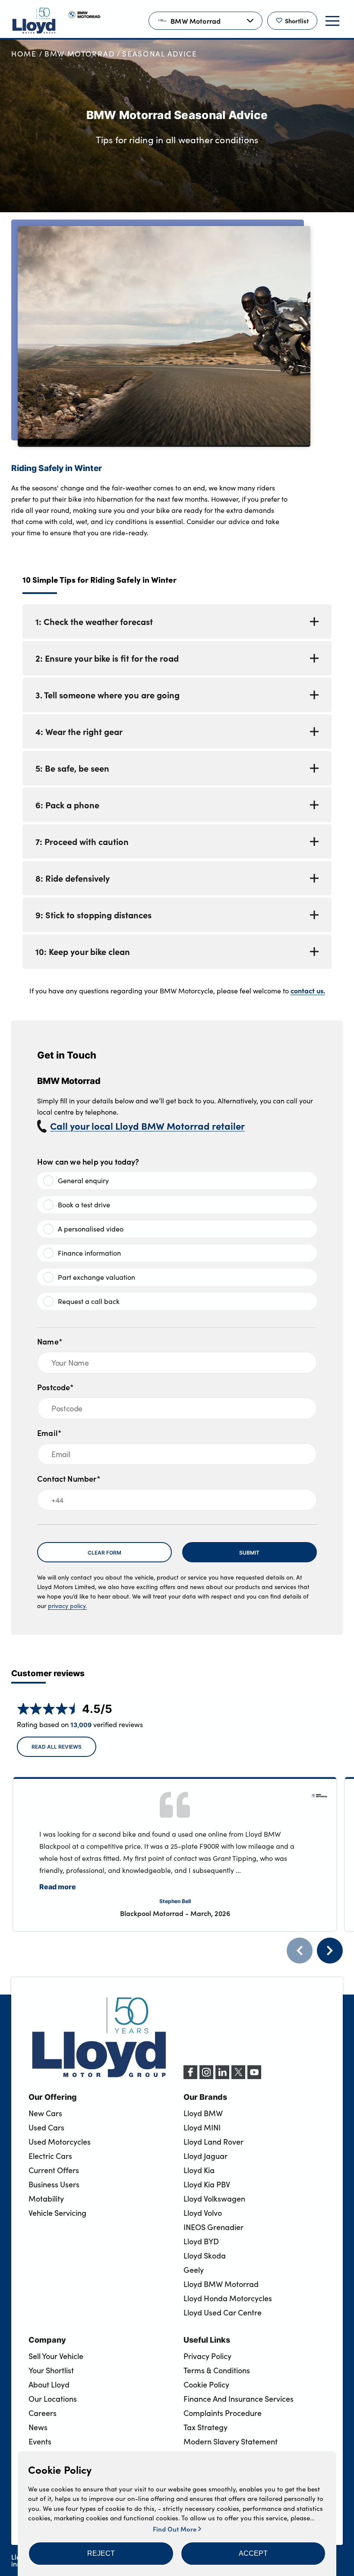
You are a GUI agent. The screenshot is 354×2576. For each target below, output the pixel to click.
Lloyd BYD (201, 2241)
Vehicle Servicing (57, 2213)
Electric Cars (50, 2156)
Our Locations (53, 2399)
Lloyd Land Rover (213, 2142)
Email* (49, 1433)
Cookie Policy (206, 2384)
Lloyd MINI (202, 2127)
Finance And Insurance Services (239, 2399)
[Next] (330, 1951)
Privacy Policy (207, 2356)
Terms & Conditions (217, 2370)
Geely (194, 2270)
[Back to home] (34, 21)
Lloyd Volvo (203, 2213)
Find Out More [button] (175, 2529)
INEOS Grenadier (213, 2227)
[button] (101, 2554)
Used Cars (46, 2127)
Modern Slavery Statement (231, 2441)
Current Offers (54, 2170)
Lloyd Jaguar (205, 2156)
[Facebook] (190, 2077)
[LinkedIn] (222, 2077)
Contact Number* (69, 1478)
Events (40, 2441)
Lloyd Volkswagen (214, 2199)
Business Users (54, 2184)
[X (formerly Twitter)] (238, 2077)
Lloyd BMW (203, 2113)
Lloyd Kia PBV (207, 2184)
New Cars (45, 2113)
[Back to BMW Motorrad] (84, 21)
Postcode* (56, 1387)
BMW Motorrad (79, 54)
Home (24, 54)
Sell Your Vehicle (56, 2356)
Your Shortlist (51, 2370)
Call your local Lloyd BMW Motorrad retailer (147, 1126)
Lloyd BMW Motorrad (221, 2284)
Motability (46, 2199)
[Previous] (300, 1951)
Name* (50, 1341)
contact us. (308, 990)
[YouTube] (254, 2077)
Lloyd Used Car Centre (223, 2312)
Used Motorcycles (60, 2142)
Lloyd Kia (199, 2170)
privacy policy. (67, 1606)
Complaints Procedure (223, 2413)
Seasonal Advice (160, 54)
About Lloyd (49, 2384)
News (38, 2427)
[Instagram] (206, 2077)
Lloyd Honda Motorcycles (228, 2298)
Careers (43, 2413)
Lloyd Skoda (205, 2256)
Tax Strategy (205, 2427)
